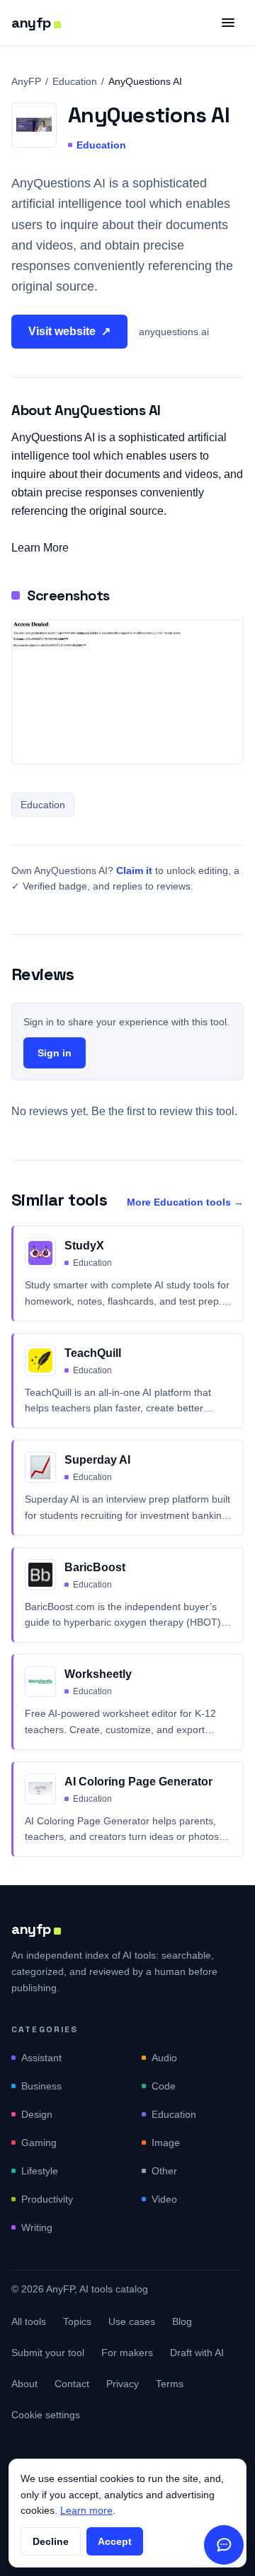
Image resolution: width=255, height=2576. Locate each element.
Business (41, 2086)
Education (75, 81)
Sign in (55, 1053)
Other (164, 2171)
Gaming (39, 2143)
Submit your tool (48, 2353)
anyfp (31, 23)
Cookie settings (46, 2415)
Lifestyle (40, 2171)
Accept (115, 2541)
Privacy (123, 2384)
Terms (170, 2384)
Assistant (41, 2058)
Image (166, 2143)
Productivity (47, 2199)
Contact (72, 2384)
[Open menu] (228, 23)
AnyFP (26, 81)
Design (37, 2114)
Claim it (134, 870)
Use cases (132, 2321)
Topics (77, 2321)
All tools (29, 2321)
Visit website (69, 331)
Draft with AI (197, 2353)
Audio (164, 2058)
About (24, 2384)
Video (164, 2199)
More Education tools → (185, 1202)
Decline (51, 2541)
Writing (37, 2227)
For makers (127, 2353)
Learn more (86, 2510)
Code (164, 2086)
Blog (182, 2321)
